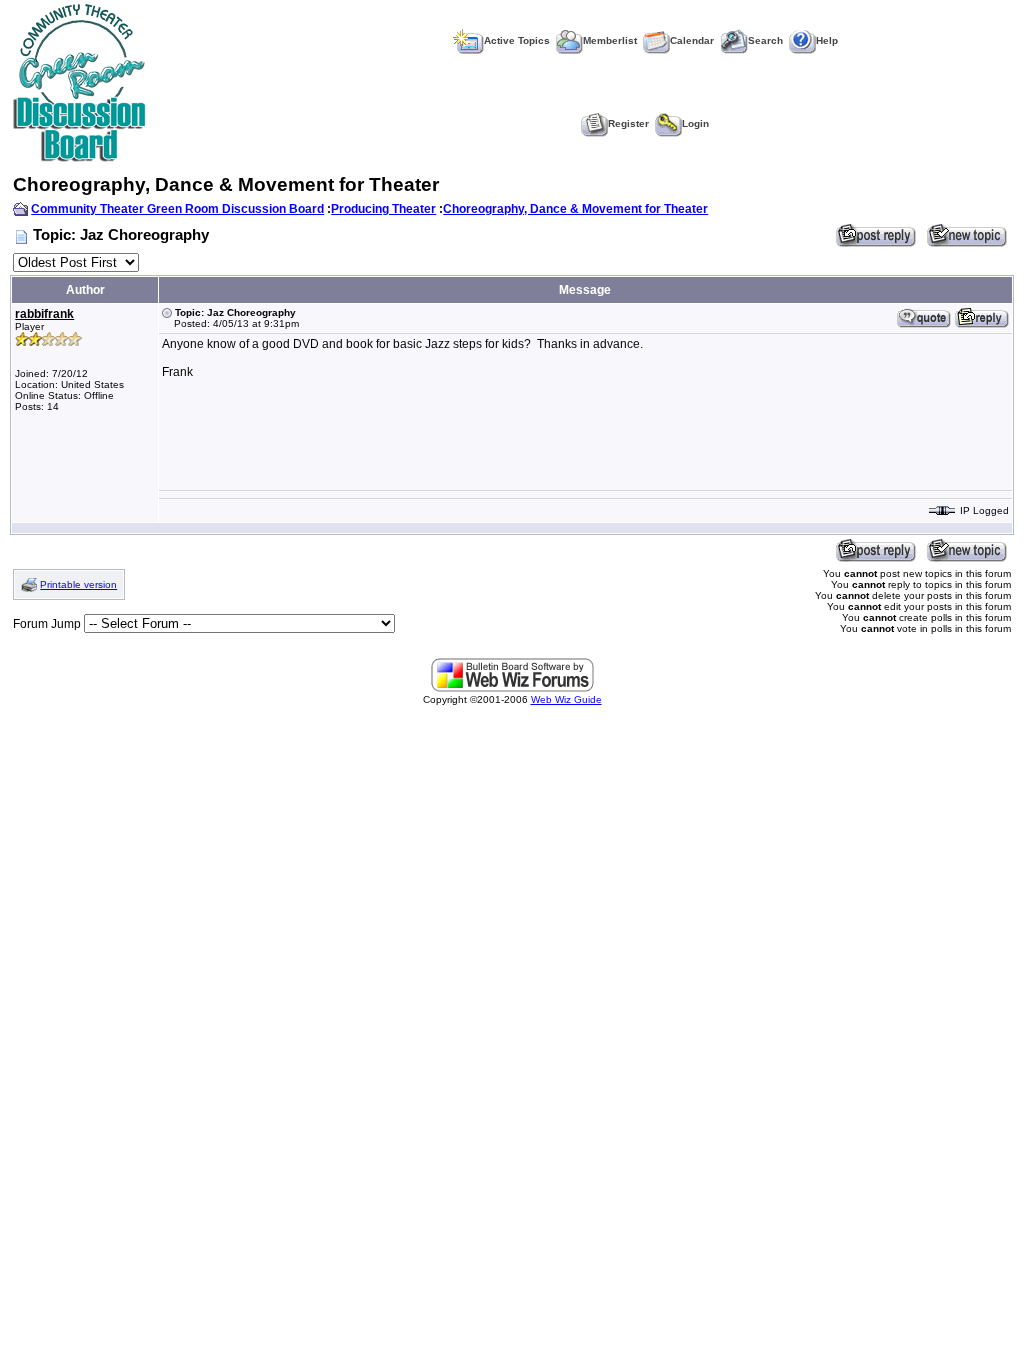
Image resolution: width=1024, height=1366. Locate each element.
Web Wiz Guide (566, 699)
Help (827, 40)
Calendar (692, 40)
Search (765, 40)
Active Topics (517, 40)
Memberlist (610, 40)
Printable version (78, 584)
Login (695, 123)
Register (628, 123)
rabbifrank (44, 314)
